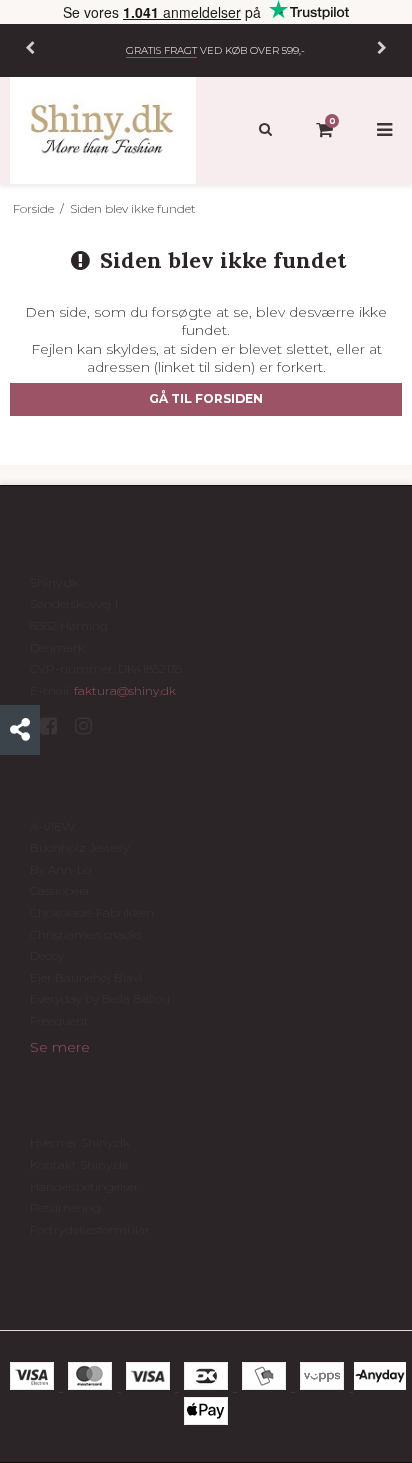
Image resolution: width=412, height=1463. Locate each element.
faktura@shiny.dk (125, 690)
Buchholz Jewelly (79, 847)
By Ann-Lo (60, 869)
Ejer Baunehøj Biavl (86, 977)
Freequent (59, 1020)
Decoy (47, 955)
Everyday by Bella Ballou (100, 998)
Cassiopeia (59, 890)
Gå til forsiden (206, 398)
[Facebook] (55, 726)
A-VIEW (52, 826)
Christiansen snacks (86, 934)
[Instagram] (90, 726)
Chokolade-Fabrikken (92, 912)
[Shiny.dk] (103, 130)
